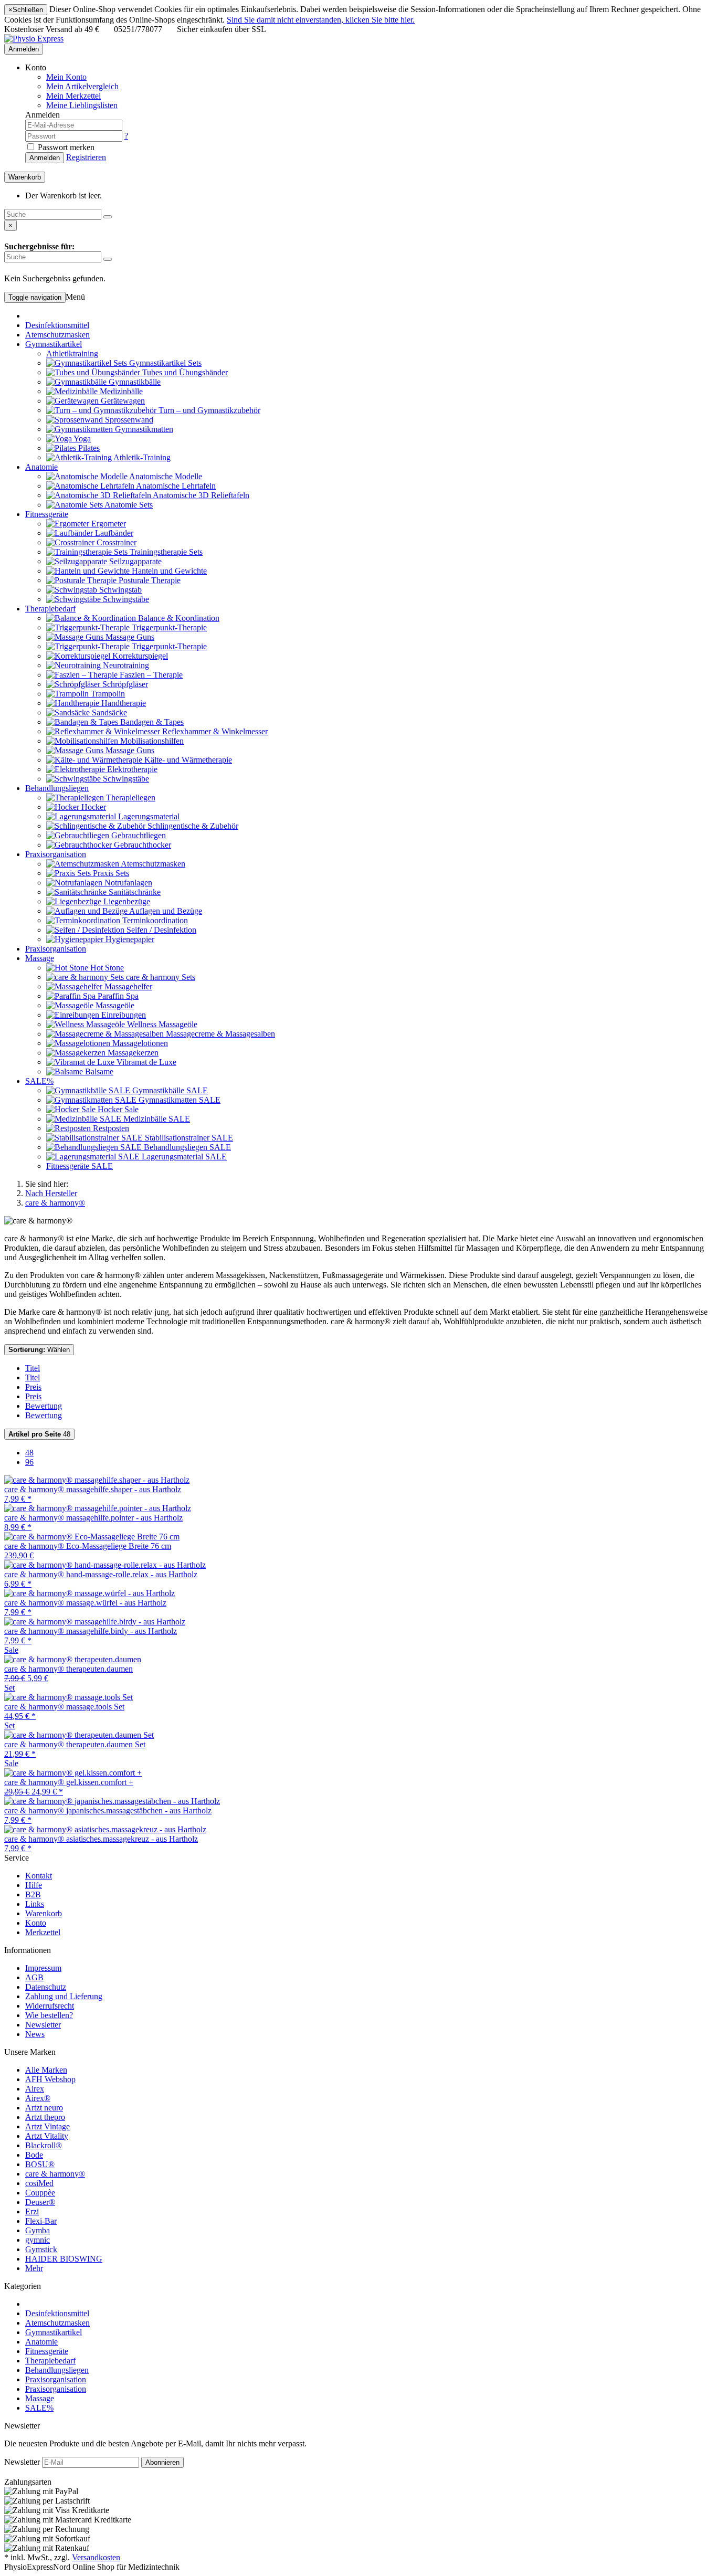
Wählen (39, 1350)
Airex (35, 2089)
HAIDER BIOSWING (64, 2259)
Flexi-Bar (41, 2221)
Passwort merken (65, 147)
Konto (36, 1923)
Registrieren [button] (86, 157)
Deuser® (40, 2202)
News (35, 2034)
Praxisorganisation (56, 854)
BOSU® (40, 2164)
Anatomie (41, 467)
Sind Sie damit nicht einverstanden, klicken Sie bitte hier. (321, 20)
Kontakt (39, 1876)
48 (39, 1434)
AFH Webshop (50, 2079)
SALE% (39, 1081)
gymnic (38, 2240)
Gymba (38, 2230)
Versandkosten (96, 2557)
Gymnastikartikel (54, 344)
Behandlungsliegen (57, 788)
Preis (33, 1387)
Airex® (38, 2098)
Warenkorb (44, 1913)
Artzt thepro (45, 2117)
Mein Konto (66, 77)
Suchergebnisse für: (39, 246)
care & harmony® (55, 2174)
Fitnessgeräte (47, 514)
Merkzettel (43, 1932)
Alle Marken (46, 2070)
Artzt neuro (44, 2108)
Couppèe (40, 2193)
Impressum (43, 1968)
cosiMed (39, 2183)
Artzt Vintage (48, 2126)
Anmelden (24, 49)
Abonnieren (162, 2462)
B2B (33, 1894)
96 (29, 1462)
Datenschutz (46, 1987)
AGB (34, 1977)
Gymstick (41, 2249)
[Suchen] (108, 217)
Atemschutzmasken (57, 335)
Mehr (34, 2268)
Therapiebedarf (50, 609)
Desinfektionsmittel (57, 325)
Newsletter (43, 2025)
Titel (33, 1368)
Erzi (32, 2211)
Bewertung (44, 1406)
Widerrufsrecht (50, 2006)
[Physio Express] (34, 39)
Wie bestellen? (49, 2015)
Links (35, 1904)
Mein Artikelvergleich (82, 86)
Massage (40, 958)
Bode (34, 2155)
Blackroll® (44, 2145)
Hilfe (34, 1885)
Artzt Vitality (47, 2136)
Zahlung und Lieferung (64, 1996)
